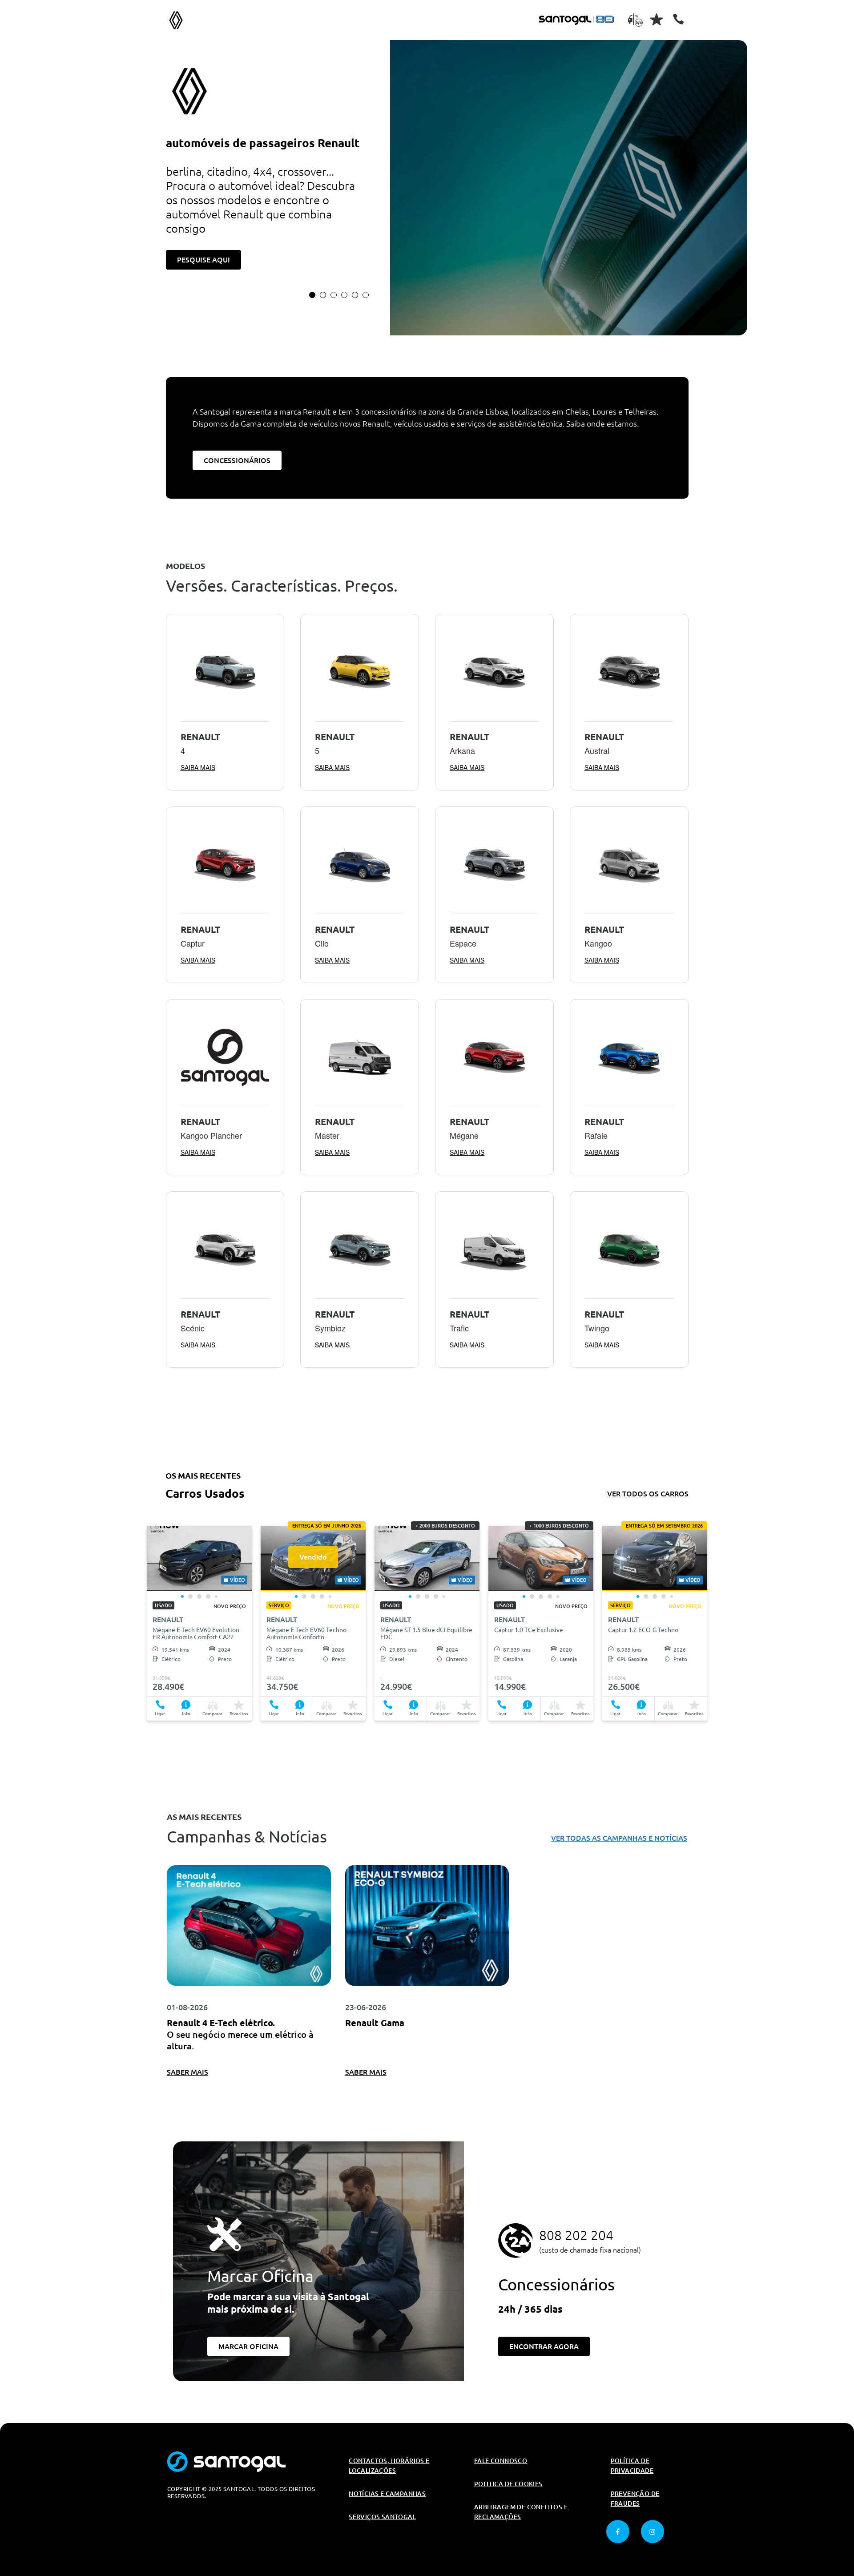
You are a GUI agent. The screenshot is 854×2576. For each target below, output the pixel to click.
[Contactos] (678, 19)
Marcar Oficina (248, 2346)
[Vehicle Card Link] (199, 1558)
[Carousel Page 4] (344, 295)
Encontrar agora (544, 2346)
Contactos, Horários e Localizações (389, 2466)
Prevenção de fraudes (635, 2499)
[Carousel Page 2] (323, 295)
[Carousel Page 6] (366, 295)
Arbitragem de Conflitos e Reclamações (521, 2512)
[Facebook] (618, 2532)
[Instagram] (653, 2532)
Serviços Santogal (382, 2517)
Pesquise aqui (203, 260)
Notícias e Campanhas (387, 2494)
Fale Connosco (501, 2461)
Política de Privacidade (632, 2466)
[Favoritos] (657, 19)
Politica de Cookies (508, 2484)
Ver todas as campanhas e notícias (619, 1838)
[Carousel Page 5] (355, 295)
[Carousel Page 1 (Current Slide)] (312, 295)
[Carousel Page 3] (334, 295)
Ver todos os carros (648, 1494)
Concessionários (237, 460)
